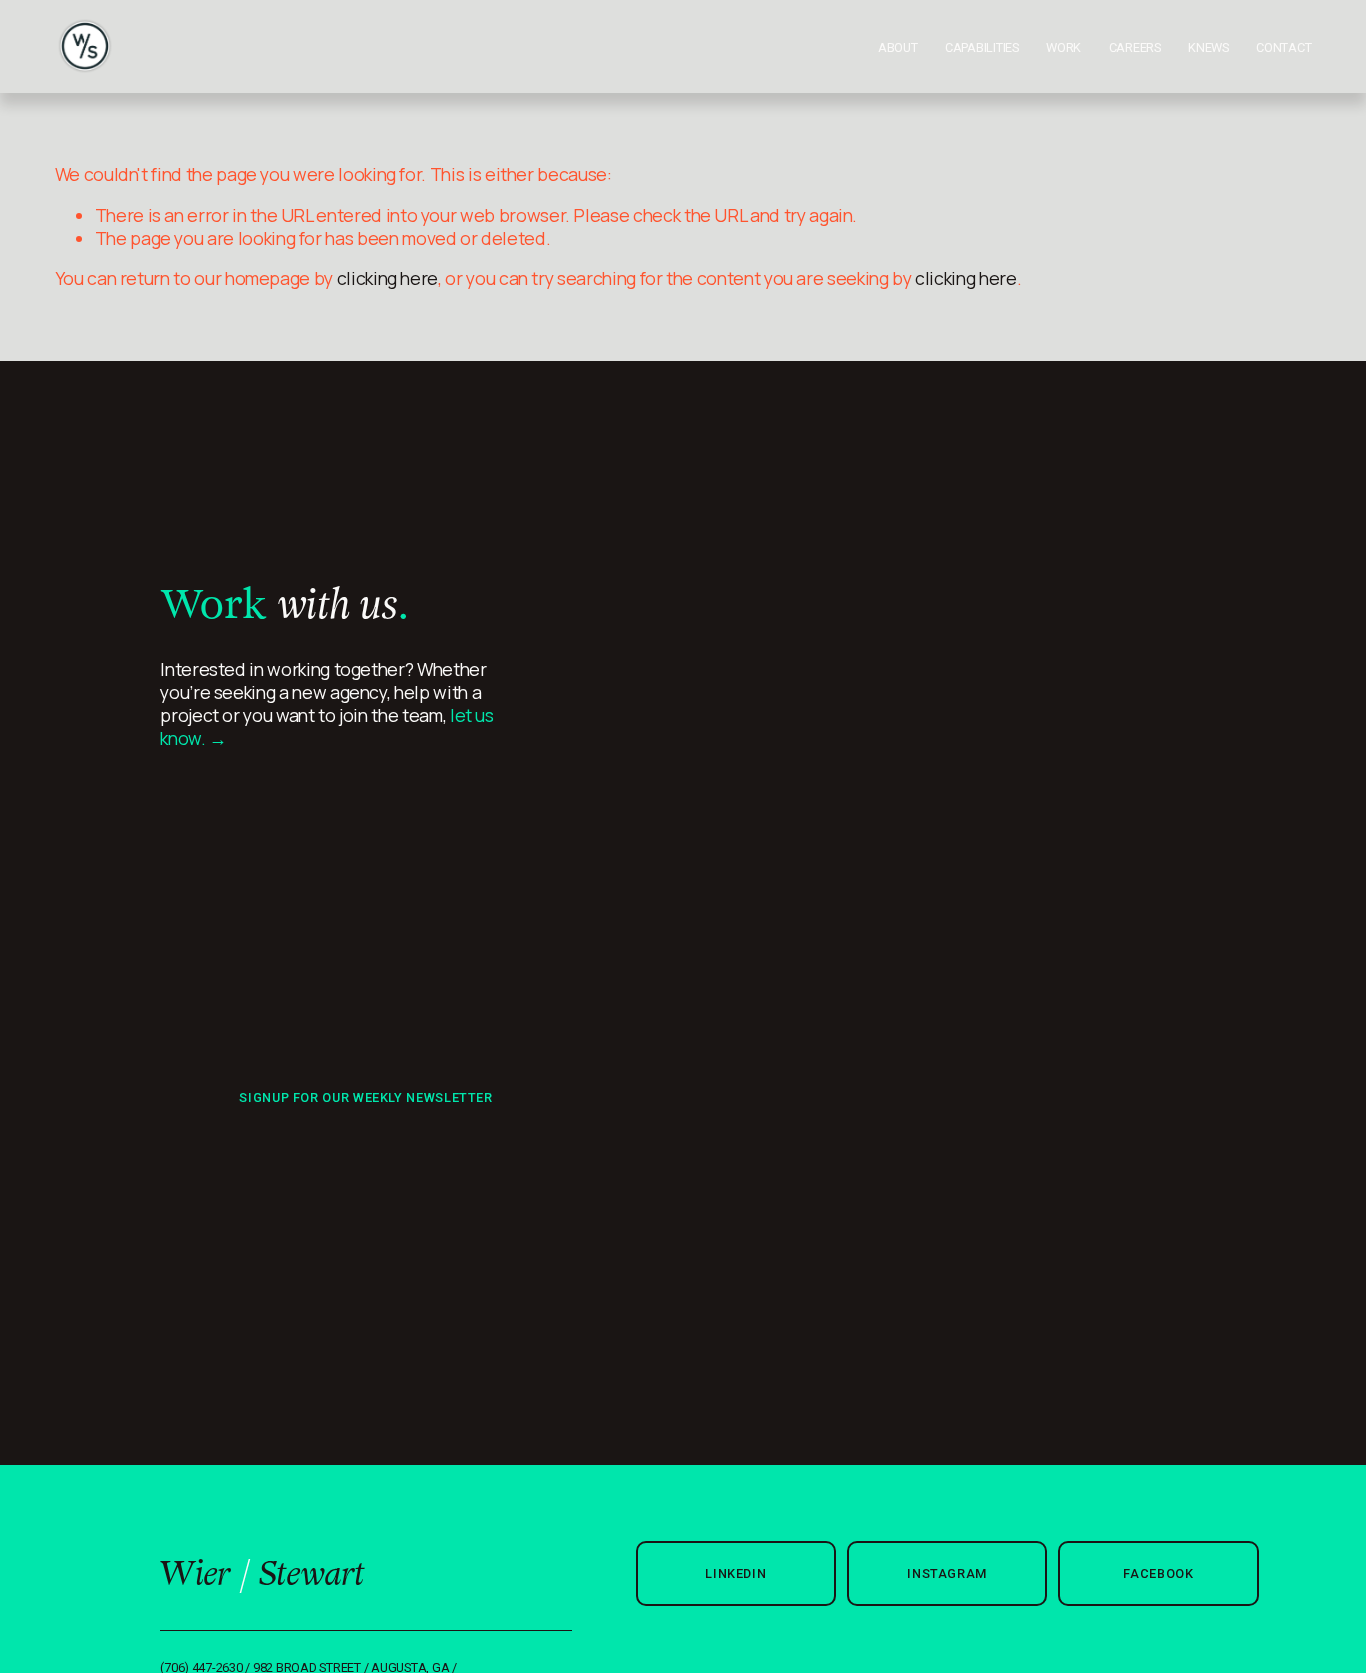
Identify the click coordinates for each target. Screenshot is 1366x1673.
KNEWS (1208, 47)
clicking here (387, 278)
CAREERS (1135, 47)
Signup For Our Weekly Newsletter (365, 1097)
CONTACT (1283, 47)
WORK (1063, 47)
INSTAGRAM (947, 1573)
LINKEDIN (735, 1573)
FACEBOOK (1158, 1573)
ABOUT (898, 47)
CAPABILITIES (982, 47)
